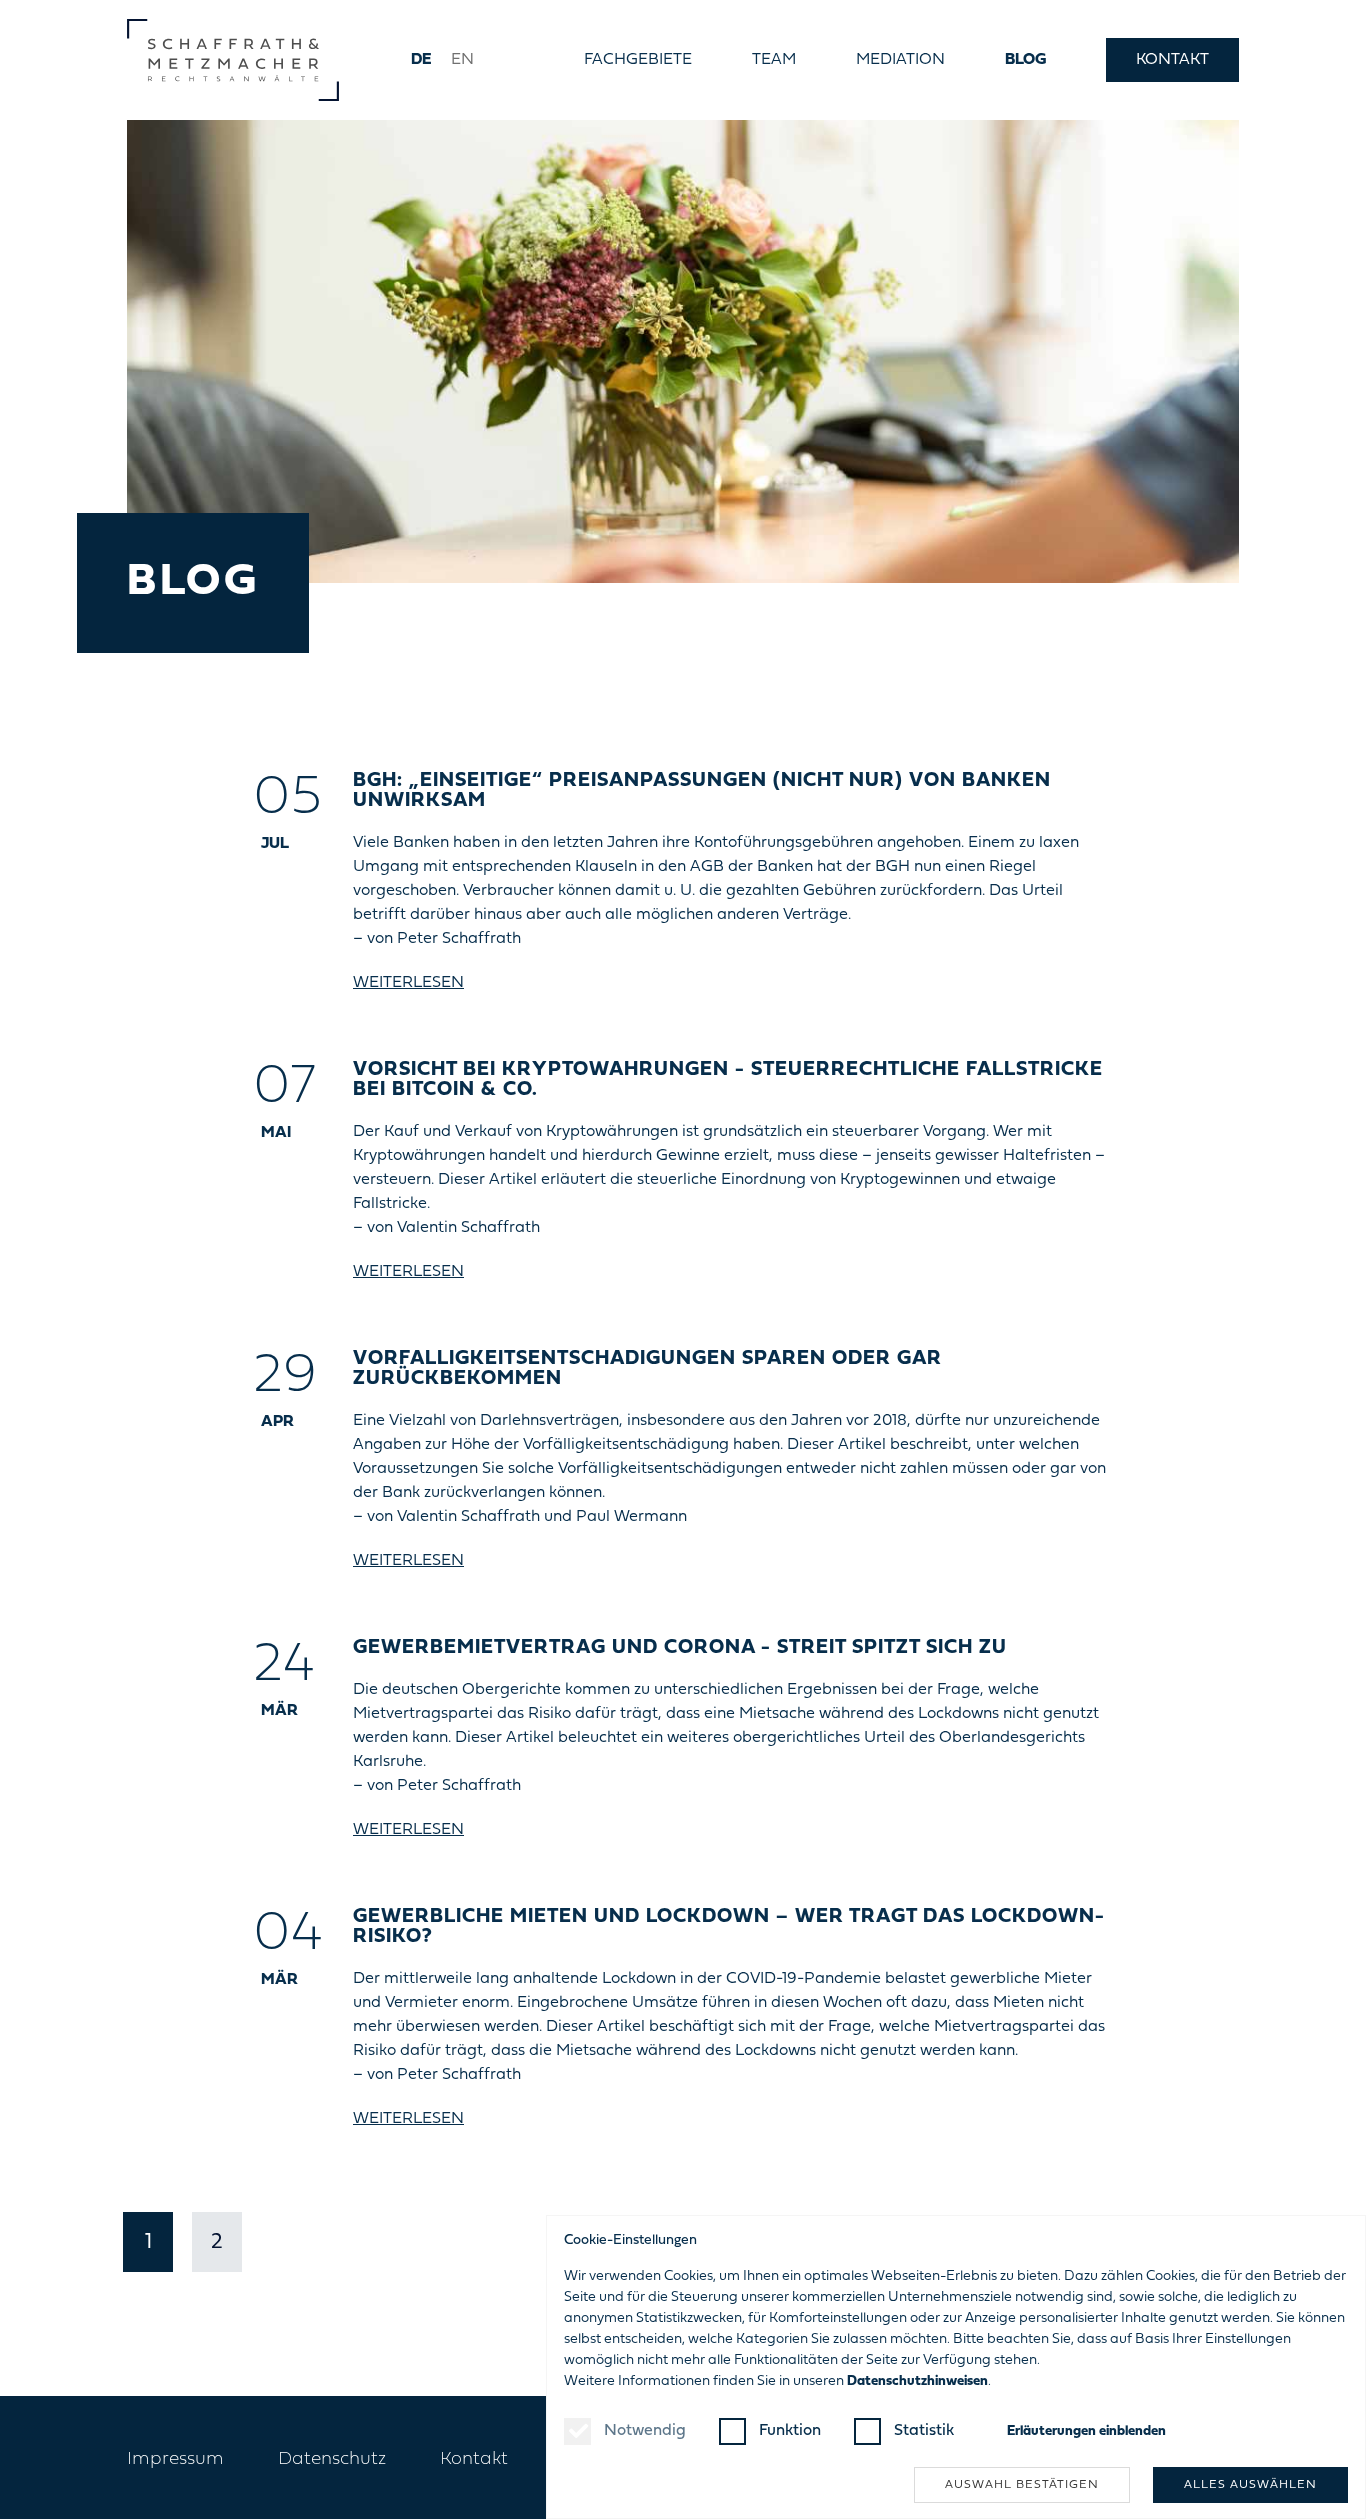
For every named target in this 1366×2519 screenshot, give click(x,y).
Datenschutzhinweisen (917, 2381)
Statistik (924, 2431)
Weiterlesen (408, 983)
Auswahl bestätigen (1022, 2485)
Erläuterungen (1086, 2431)
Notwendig (645, 2431)
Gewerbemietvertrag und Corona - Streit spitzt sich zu (680, 1648)
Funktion (790, 2431)
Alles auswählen (1250, 2485)
